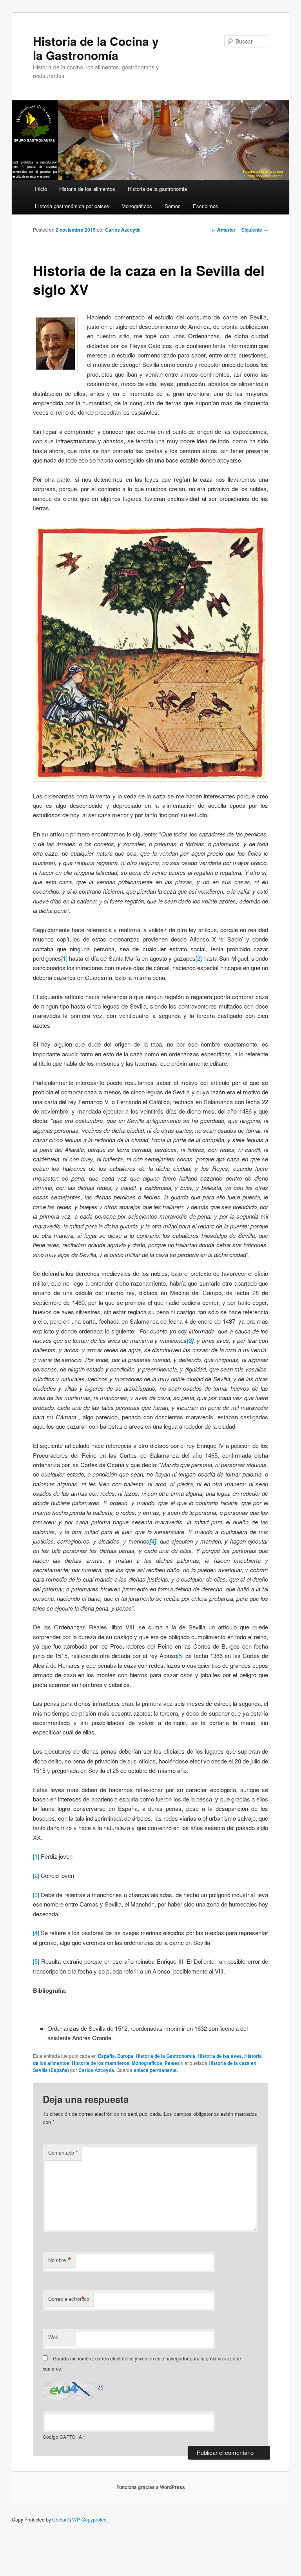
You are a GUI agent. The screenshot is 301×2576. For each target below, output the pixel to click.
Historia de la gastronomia (157, 189)
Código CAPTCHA (62, 2437)
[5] (180, 1655)
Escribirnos (206, 206)
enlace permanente (155, 2070)
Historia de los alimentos (87, 189)
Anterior (223, 230)
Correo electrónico (69, 2299)
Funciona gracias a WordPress (151, 2487)
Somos (173, 206)
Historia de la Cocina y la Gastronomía (96, 48)
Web (53, 2337)
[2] (199, 958)
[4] (36, 1933)
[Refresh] (101, 2386)
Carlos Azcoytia (123, 230)
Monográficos (137, 206)
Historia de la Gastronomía (165, 2056)
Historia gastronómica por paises (72, 206)
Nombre (60, 2260)
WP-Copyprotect (90, 2520)
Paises (172, 2063)
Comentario (63, 2152)
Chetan (60, 2520)
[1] (64, 958)
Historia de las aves (220, 2056)
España (106, 2056)
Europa (125, 2056)
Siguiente (255, 230)
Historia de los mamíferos (101, 2063)
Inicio (41, 189)
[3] (36, 1895)
